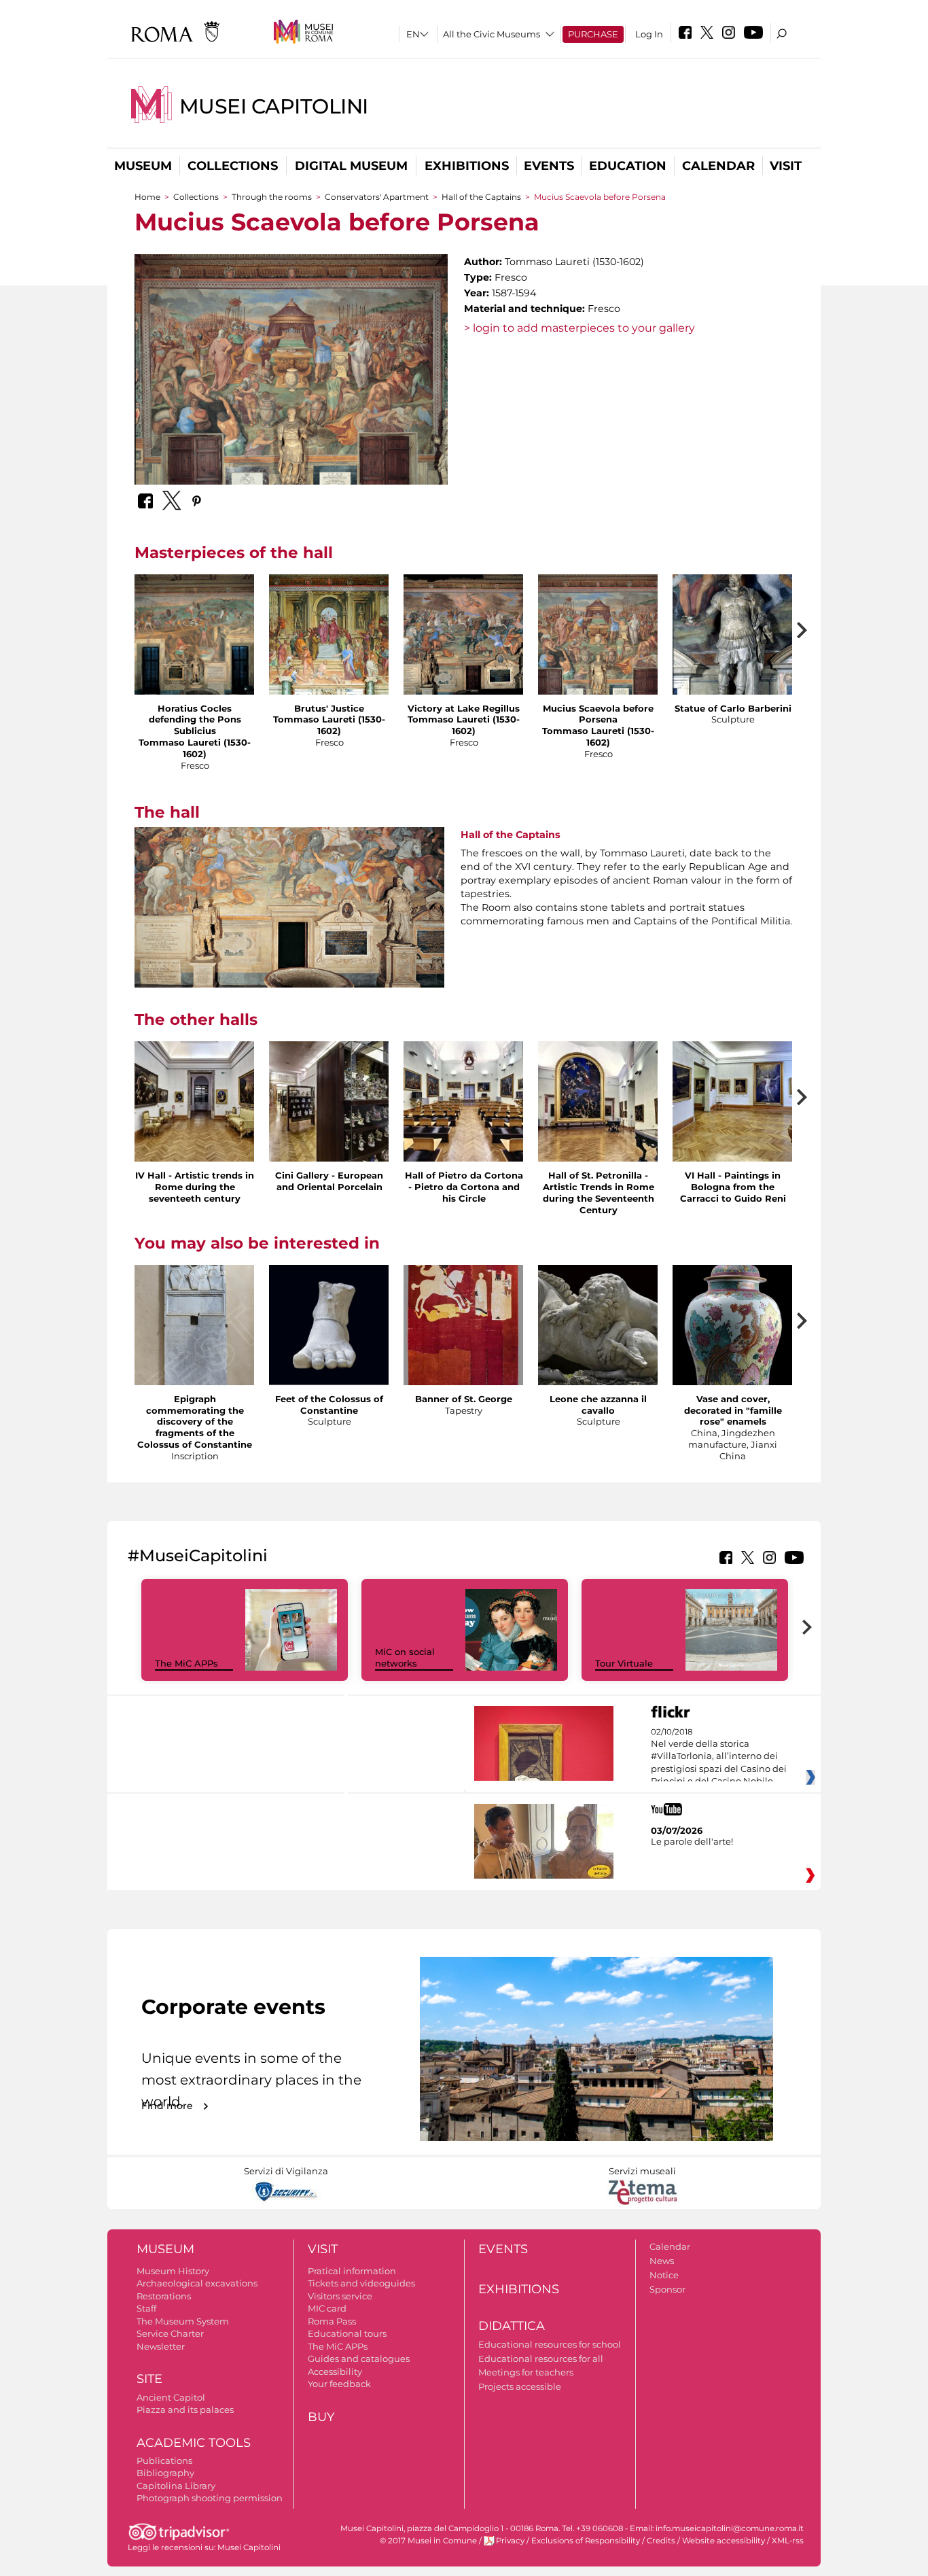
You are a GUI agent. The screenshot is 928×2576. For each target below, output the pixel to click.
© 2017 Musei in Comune (428, 2541)
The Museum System (183, 2321)
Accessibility (335, 2371)
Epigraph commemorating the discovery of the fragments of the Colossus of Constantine (195, 1422)
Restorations (164, 2296)
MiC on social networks (405, 1657)
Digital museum (351, 166)
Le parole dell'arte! (692, 1841)
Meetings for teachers (526, 2372)
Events (549, 166)
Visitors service (340, 2296)
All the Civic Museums (492, 34)
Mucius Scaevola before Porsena (598, 714)
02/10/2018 (719, 1757)
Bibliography (165, 2473)
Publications (164, 2460)
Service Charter (170, 2333)
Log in (649, 34)
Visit (786, 166)
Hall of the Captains (482, 197)
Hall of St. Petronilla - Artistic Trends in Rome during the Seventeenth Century (599, 1193)
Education (628, 166)
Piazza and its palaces (185, 2409)
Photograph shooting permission (210, 2498)
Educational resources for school (550, 2344)
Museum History (173, 2271)
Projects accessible (520, 2386)
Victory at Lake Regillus (464, 708)
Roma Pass (332, 2321)
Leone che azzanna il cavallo (598, 1405)
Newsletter (161, 2346)
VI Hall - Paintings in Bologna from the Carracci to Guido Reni (733, 1187)
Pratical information (352, 2271)
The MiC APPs (186, 1663)
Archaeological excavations (197, 2283)
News (662, 2261)
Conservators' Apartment (377, 197)
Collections (233, 166)
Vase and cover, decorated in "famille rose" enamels (733, 1410)
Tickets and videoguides (361, 2283)
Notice (664, 2275)
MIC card (327, 2308)
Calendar (718, 166)
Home (147, 197)
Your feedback (339, 2384)
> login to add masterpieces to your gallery (579, 328)
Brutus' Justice (329, 708)
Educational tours (347, 2333)
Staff (146, 2308)
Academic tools (194, 2443)
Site (149, 2379)
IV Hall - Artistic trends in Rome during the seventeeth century (195, 1187)
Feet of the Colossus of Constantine (329, 1405)
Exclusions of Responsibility (586, 2541)
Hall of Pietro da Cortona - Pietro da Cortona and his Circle (464, 1187)
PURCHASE (593, 34)
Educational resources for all (541, 2359)
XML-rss (788, 2541)
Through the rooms (272, 197)
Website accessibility (724, 2541)
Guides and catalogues (359, 2359)
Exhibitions (467, 166)
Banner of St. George (464, 1399)
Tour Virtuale (624, 1663)
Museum (143, 166)
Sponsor (667, 2289)
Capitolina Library (176, 2486)
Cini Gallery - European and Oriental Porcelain (329, 1181)
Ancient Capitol (171, 2397)
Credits (661, 2541)
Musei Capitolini (274, 106)
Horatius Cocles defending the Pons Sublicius (195, 720)
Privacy (510, 2541)
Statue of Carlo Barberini (733, 708)
